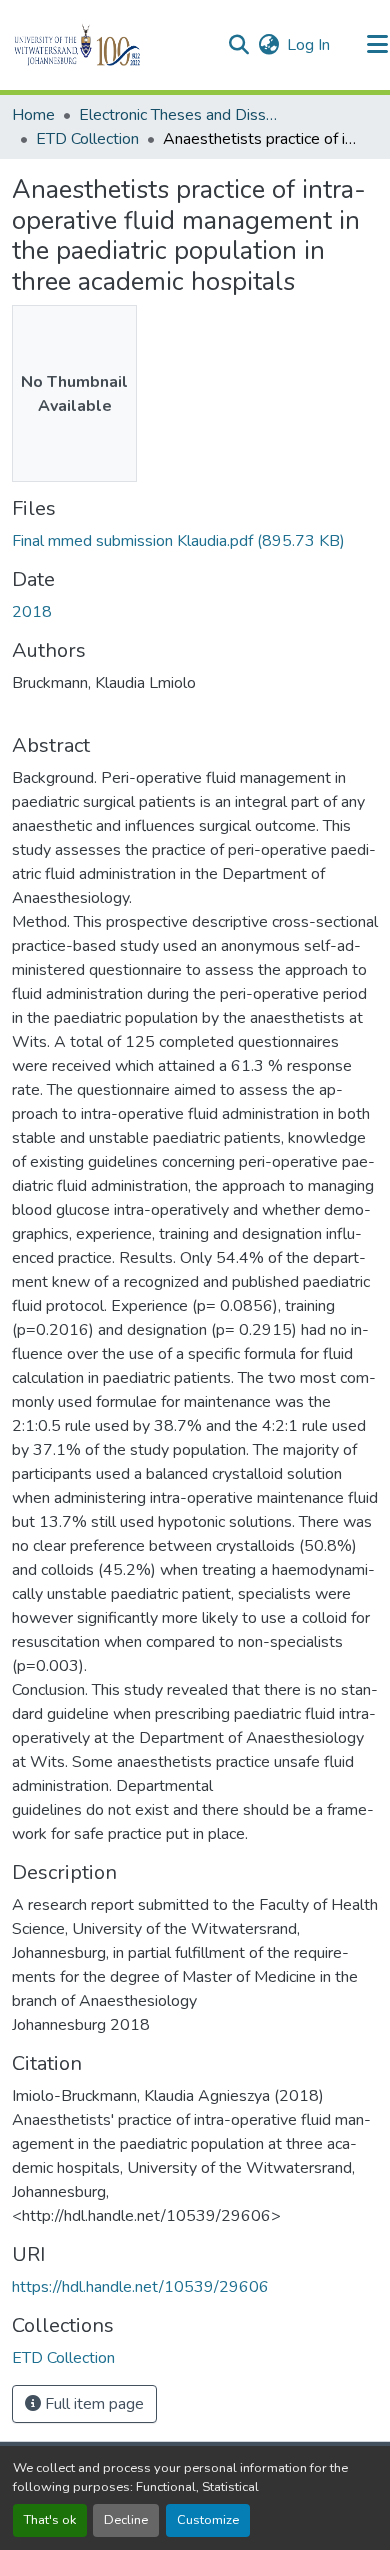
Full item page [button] (92, 2404)
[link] (195, 541)
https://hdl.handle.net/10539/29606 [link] (140, 2287)
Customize (208, 2520)
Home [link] (33, 115)
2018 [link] (32, 612)
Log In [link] (308, 45)
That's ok (50, 2520)
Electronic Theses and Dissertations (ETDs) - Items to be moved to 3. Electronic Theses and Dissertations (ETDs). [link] (179, 115)
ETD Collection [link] (87, 139)
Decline (126, 2520)
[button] (111, 45)
